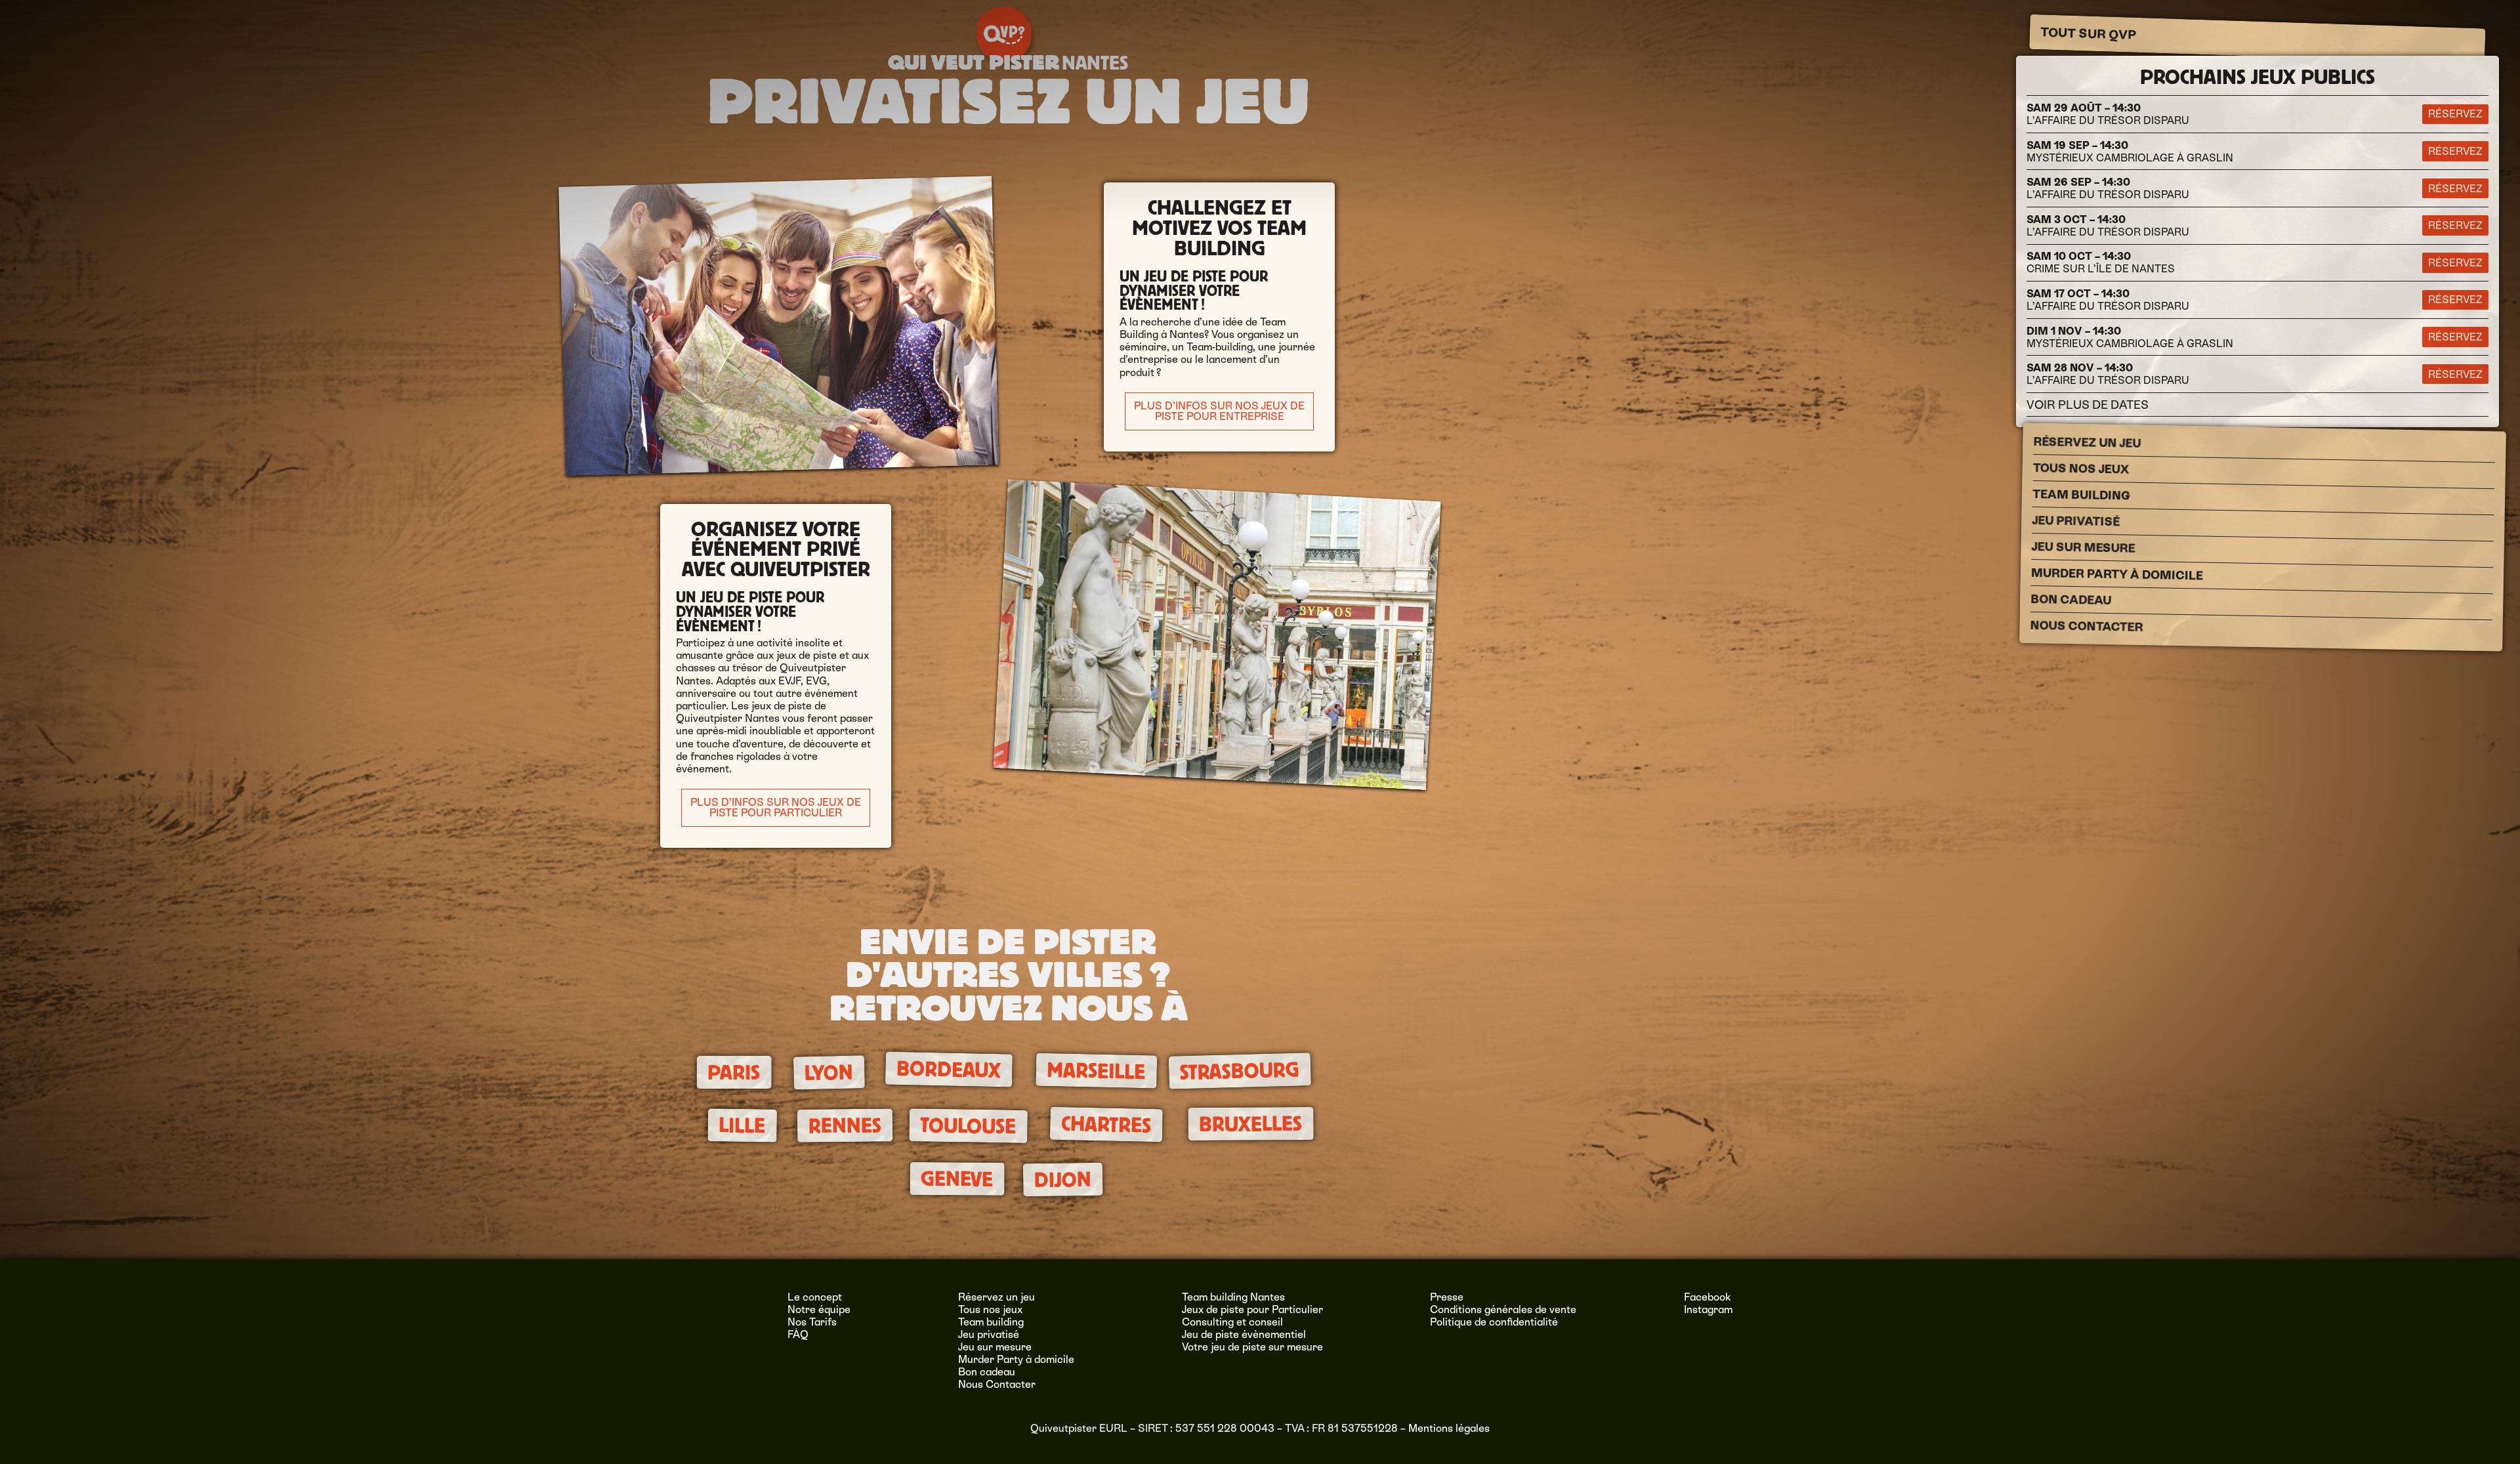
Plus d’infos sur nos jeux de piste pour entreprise (1219, 411)
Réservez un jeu (2087, 442)
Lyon (829, 1073)
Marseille (1096, 1071)
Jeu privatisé (2076, 521)
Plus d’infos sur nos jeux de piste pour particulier (776, 807)
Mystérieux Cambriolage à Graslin (2130, 152)
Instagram (1708, 1309)
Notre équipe (819, 1309)
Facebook (1708, 1297)
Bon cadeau (2071, 599)
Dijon (1062, 1180)
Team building (2081, 495)
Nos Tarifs (812, 1322)
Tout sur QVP (2089, 33)
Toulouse (968, 1126)
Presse (1447, 1297)
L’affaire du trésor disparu (2108, 114)
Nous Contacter (2086, 626)
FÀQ (798, 1334)
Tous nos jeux (2081, 469)
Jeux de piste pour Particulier (1252, 1309)
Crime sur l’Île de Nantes (2101, 262)
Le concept (815, 1297)
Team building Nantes (1233, 1297)
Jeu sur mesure (2084, 547)
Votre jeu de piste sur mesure (1252, 1347)
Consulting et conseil (1232, 1322)
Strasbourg (1239, 1072)
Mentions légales (1449, 1428)
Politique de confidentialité (1494, 1322)
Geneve (957, 1179)
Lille (742, 1125)
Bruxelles (1251, 1124)
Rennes (844, 1125)
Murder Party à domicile (2117, 574)
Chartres (1106, 1125)
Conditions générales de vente (1503, 1309)
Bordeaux (949, 1070)
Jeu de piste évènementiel (1244, 1334)
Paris (734, 1073)
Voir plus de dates (2088, 405)
